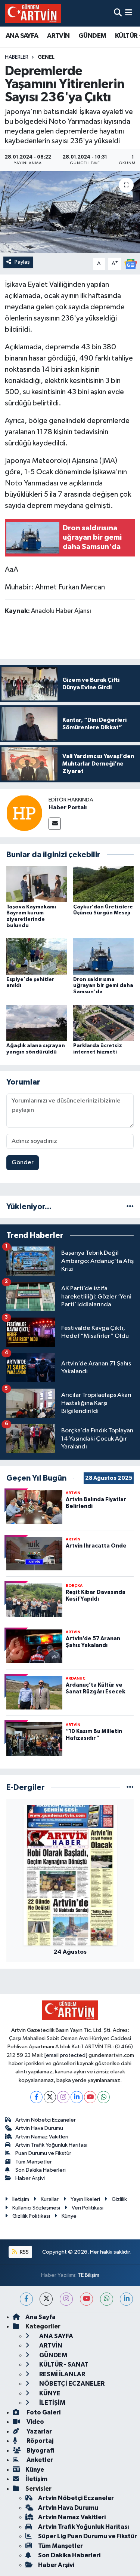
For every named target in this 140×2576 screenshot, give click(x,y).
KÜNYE (49, 2393)
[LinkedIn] (77, 2097)
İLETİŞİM (52, 2403)
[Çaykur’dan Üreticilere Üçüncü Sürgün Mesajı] (103, 884)
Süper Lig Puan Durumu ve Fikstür (88, 2536)
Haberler (17, 57)
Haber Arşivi (30, 2178)
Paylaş (22, 262)
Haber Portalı (68, 807)
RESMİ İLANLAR (62, 2374)
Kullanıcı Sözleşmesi (36, 2208)
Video (35, 2422)
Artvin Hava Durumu (39, 2128)
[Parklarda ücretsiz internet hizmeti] (103, 1023)
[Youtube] (90, 2097)
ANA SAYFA (22, 36)
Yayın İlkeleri (85, 2199)
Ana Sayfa (41, 2317)
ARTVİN (58, 36)
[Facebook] (36, 2097)
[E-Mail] (55, 824)
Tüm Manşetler (34, 2162)
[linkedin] (126, 2299)
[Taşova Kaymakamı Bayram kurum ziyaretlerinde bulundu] (37, 884)
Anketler (39, 2460)
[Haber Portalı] (24, 813)
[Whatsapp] (104, 2097)
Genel (46, 57)
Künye (69, 2216)
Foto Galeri (43, 2412)
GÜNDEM (92, 36)
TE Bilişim (88, 2275)
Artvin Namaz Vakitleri (42, 2137)
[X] (50, 2097)
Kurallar (50, 2199)
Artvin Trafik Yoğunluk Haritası (51, 2145)
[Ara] (118, 13)
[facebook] (26, 2299)
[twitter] (46, 2299)
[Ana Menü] (129, 13)
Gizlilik (119, 2199)
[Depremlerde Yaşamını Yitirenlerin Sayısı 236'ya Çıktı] (70, 212)
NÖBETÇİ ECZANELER (71, 2384)
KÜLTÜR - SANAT (63, 2365)
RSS (24, 2252)
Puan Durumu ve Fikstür (43, 2153)
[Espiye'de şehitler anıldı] (37, 956)
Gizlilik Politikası (31, 2216)
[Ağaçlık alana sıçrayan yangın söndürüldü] (37, 1023)
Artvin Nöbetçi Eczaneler (46, 2120)
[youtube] (86, 2299)
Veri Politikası (88, 2208)
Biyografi (40, 2451)
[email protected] (66, 2055)
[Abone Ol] (131, 264)
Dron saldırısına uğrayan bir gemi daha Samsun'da (103, 986)
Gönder (23, 1163)
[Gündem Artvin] (33, 13)
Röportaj (39, 2441)
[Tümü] (130, 1207)
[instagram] (66, 2299)
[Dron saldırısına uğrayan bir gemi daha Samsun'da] (103, 956)
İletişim (21, 2199)
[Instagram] (63, 2097)
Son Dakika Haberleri (41, 2170)
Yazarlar (39, 2431)
